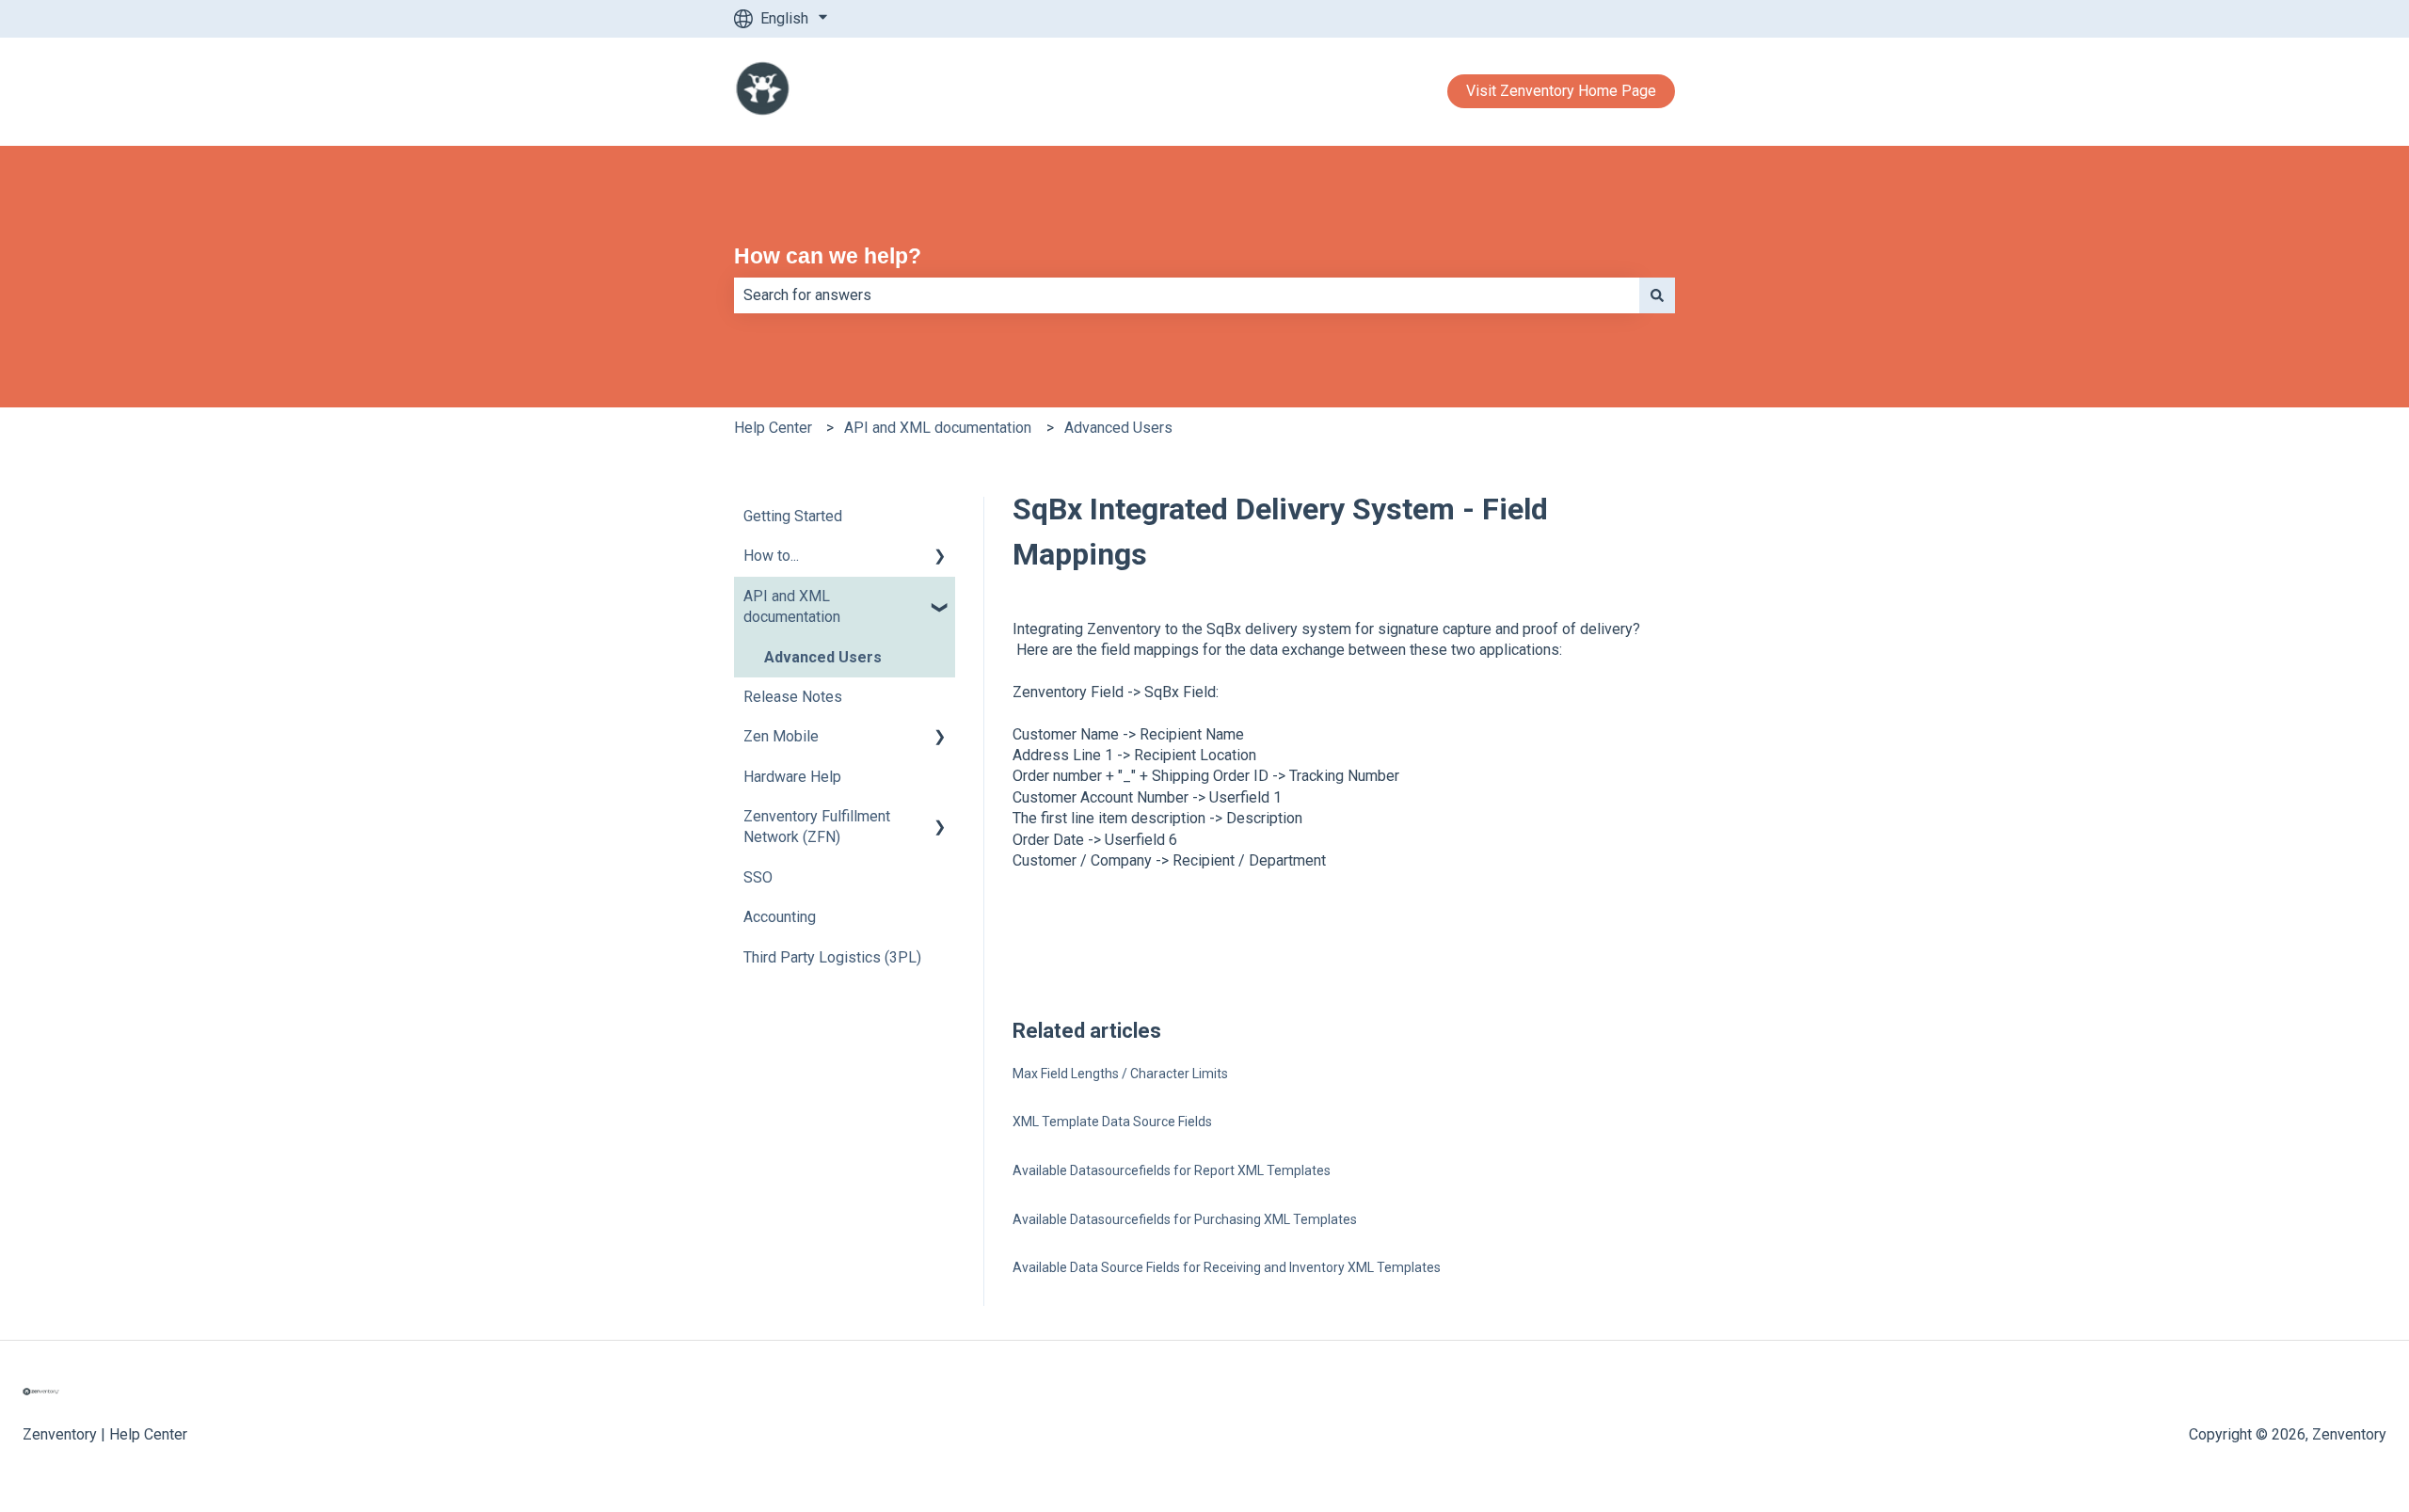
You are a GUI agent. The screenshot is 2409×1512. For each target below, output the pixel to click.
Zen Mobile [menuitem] (781, 736)
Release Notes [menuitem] (793, 697)
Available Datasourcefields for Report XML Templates (1172, 1170)
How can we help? (828, 256)
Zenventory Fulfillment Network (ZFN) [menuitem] (817, 827)
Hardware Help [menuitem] (792, 777)
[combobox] (1187, 295)
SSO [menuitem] (758, 877)
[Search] (1657, 295)
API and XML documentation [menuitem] (792, 606)
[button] (940, 557)
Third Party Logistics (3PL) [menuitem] (832, 957)
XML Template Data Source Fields (1112, 1122)
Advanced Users (1118, 428)
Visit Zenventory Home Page (1561, 91)
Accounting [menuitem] (780, 917)
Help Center (773, 428)
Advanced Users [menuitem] (823, 657)
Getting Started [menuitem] (793, 516)
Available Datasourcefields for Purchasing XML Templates (1185, 1219)
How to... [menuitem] (771, 556)
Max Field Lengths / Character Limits (1120, 1074)
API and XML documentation (938, 428)
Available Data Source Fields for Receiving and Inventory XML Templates (1227, 1267)
